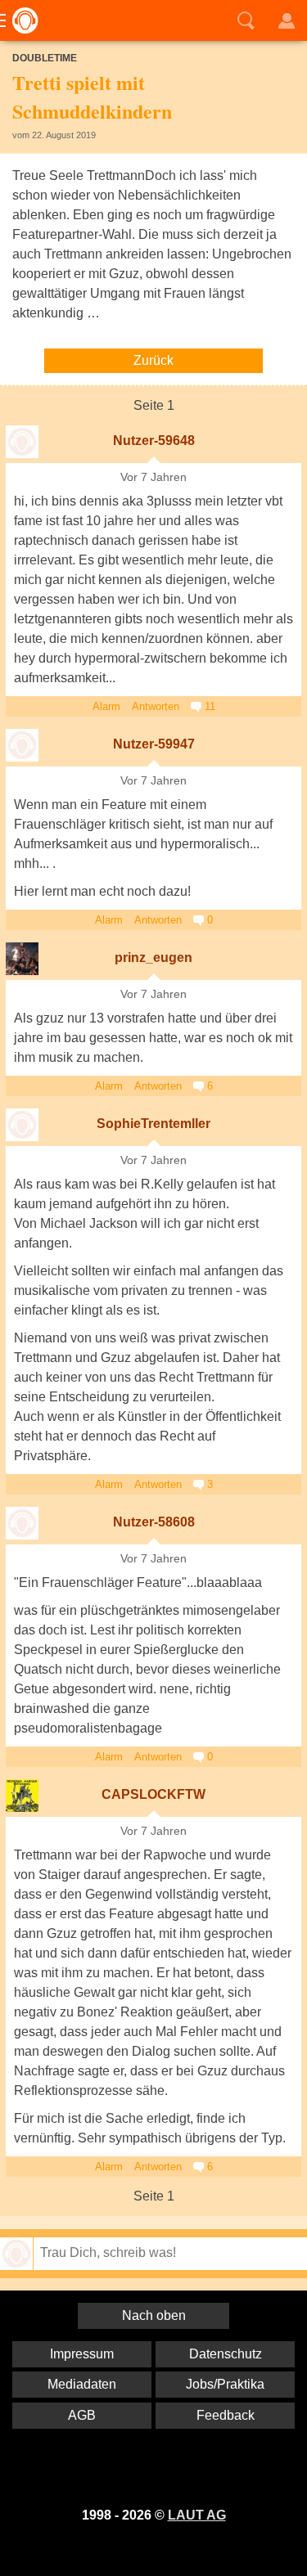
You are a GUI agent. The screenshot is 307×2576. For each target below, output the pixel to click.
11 (208, 706)
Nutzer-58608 (154, 1522)
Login (287, 20)
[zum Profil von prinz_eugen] (22, 959)
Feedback (226, 2415)
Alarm (106, 706)
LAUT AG (197, 2515)
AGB (82, 2415)
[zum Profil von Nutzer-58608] (22, 1523)
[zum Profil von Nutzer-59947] (22, 745)
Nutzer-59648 (154, 441)
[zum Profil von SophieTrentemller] (22, 1125)
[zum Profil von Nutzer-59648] (22, 442)
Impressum (82, 2354)
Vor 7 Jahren (153, 477)
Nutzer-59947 (154, 744)
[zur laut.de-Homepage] (20, 20)
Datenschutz (226, 2354)
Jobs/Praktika (225, 2384)
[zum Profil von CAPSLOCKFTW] (22, 1796)
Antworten (156, 706)
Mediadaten (82, 2384)
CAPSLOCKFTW (153, 1794)
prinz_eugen (153, 958)
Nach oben (154, 2315)
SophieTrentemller (153, 1124)
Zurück (153, 360)
